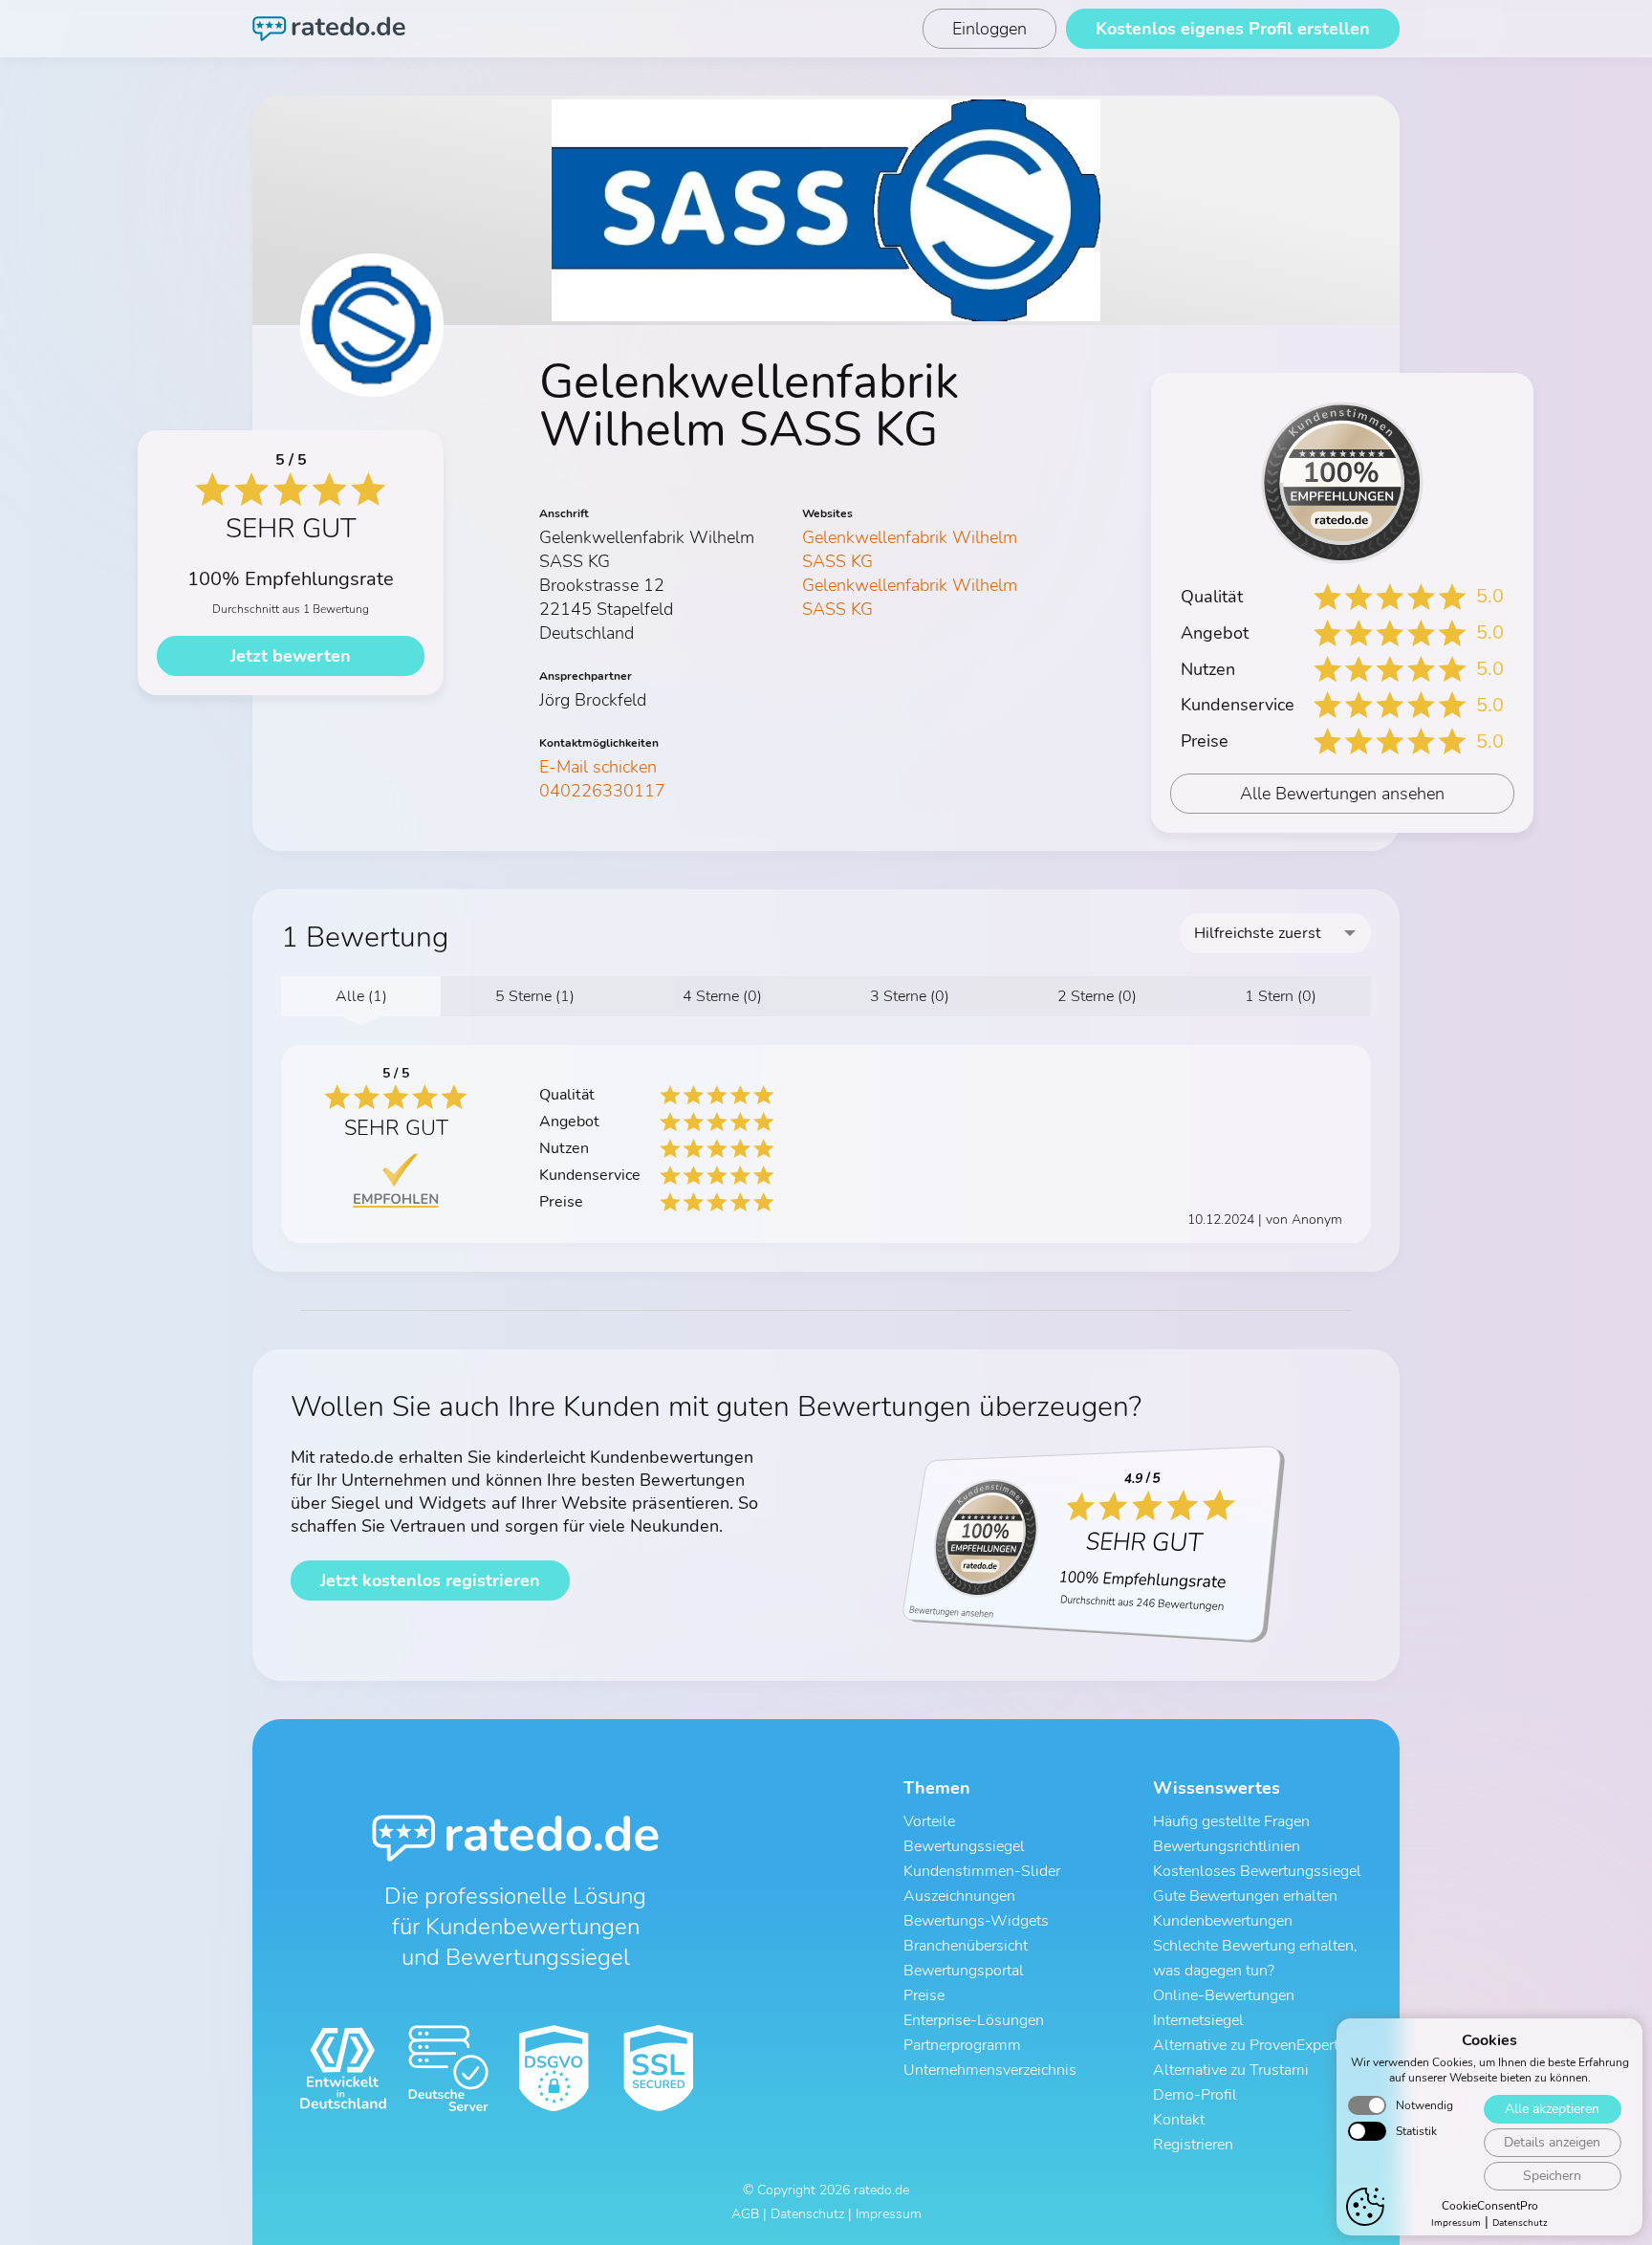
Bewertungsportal (964, 1971)
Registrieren (1193, 2145)
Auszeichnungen (959, 1896)
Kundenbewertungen (1223, 1921)
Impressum (1456, 2223)
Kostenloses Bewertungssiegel (1257, 1871)
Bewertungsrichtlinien (1227, 1846)
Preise (924, 1995)
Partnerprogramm (962, 2045)
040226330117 (602, 791)
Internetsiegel (1198, 2020)
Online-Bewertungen (1224, 1995)
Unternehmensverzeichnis (990, 2070)
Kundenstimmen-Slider (982, 1871)
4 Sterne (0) (722, 996)
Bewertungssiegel (964, 1846)
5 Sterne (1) (535, 996)
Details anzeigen (1552, 2142)
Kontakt (1179, 2120)
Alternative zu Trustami (1231, 2070)
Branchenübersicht (966, 1946)
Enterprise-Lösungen (974, 2020)
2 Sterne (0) (1097, 996)
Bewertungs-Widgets (976, 1921)
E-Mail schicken (598, 767)
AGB (745, 2214)
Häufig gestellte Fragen (1231, 1821)
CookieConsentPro (1490, 2206)
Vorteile (929, 1821)
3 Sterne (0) (910, 996)
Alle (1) (361, 996)
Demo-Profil (1195, 2095)
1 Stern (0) (1281, 996)
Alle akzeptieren (1552, 2109)
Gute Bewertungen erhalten (1245, 1896)
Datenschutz (1520, 2223)
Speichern (1552, 2176)
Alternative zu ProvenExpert (1246, 2045)
